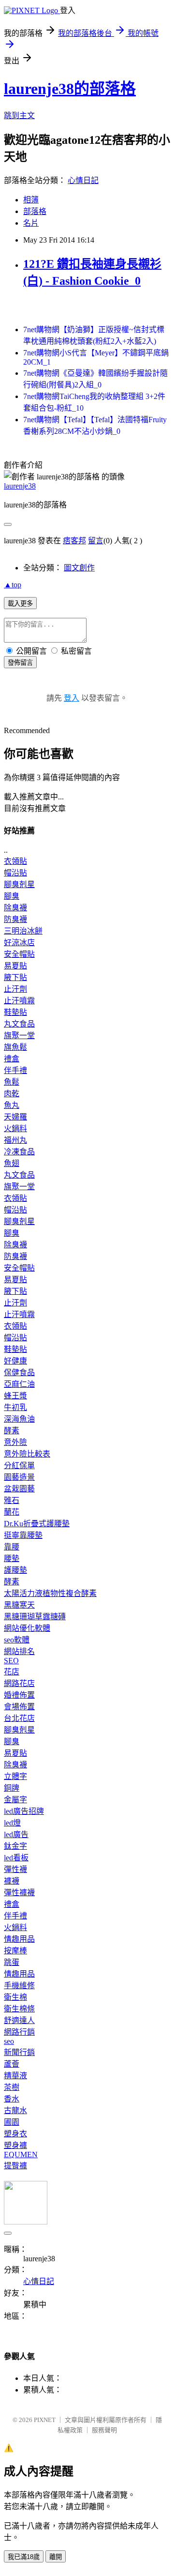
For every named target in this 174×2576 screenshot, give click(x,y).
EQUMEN (21, 2154)
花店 (12, 1672)
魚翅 (12, 1163)
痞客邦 (74, 541)
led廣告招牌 (24, 1811)
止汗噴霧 (19, 1001)
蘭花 (12, 1512)
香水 (12, 2099)
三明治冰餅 (23, 931)
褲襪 (12, 1881)
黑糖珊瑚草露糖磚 (35, 1617)
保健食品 (19, 1372)
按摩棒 (15, 1951)
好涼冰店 (19, 943)
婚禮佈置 (19, 1695)
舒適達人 (19, 2020)
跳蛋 (12, 1962)
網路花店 (19, 1683)
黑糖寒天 (19, 1605)
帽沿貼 (15, 873)
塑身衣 (15, 2134)
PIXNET (45, 2420)
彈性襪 (15, 1869)
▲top (13, 585)
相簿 (31, 200)
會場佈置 (19, 1707)
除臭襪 (15, 908)
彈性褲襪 (19, 1893)
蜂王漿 (15, 1396)
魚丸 (12, 1105)
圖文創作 (79, 568)
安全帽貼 (19, 954)
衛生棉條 (19, 2009)
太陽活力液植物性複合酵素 (50, 1593)
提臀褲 (15, 2166)
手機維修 (19, 1986)
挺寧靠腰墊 (23, 1535)
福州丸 (15, 1140)
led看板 (16, 1858)
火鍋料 (15, 1128)
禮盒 (12, 1059)
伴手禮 (15, 1070)
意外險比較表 (27, 1454)
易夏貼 (15, 966)
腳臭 (12, 896)
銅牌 (12, 1788)
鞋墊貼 (15, 1012)
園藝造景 (19, 1477)
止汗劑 (15, 989)
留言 (96, 541)
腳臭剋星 (19, 884)
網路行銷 (19, 2032)
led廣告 (16, 1834)
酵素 (12, 1431)
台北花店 (19, 1718)
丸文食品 (19, 1024)
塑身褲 (15, 2145)
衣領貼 (15, 861)
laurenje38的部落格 (70, 89)
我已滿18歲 (24, 2557)
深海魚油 (19, 1419)
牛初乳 (15, 1407)
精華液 (15, 2076)
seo (9, 2041)
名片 (31, 223)
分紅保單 (19, 1465)
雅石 (12, 1500)
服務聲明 (104, 2430)
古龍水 (15, 2110)
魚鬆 (12, 1082)
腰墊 (12, 1558)
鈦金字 (15, 1846)
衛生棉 (15, 1997)
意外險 (15, 1442)
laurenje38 (20, 486)
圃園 (12, 2122)
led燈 (12, 1823)
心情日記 (83, 180)
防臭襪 (15, 919)
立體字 (15, 1776)
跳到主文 (19, 115)
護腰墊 (15, 1570)
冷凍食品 (19, 1152)
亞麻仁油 (19, 1384)
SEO (11, 1661)
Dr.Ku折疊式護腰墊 (37, 1524)
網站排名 (19, 1651)
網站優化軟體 (27, 1628)
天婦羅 (15, 1117)
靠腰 (12, 1547)
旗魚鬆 (15, 1047)
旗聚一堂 (19, 1035)
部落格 (35, 211)
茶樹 (12, 2087)
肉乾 (12, 1094)
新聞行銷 (19, 2052)
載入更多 (20, 604)
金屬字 (15, 1800)
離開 (56, 2557)
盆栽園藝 (19, 1489)
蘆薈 (12, 2064)
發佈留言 (20, 663)
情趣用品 (19, 1939)
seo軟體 (17, 1640)
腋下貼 (15, 977)
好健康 (15, 1361)
